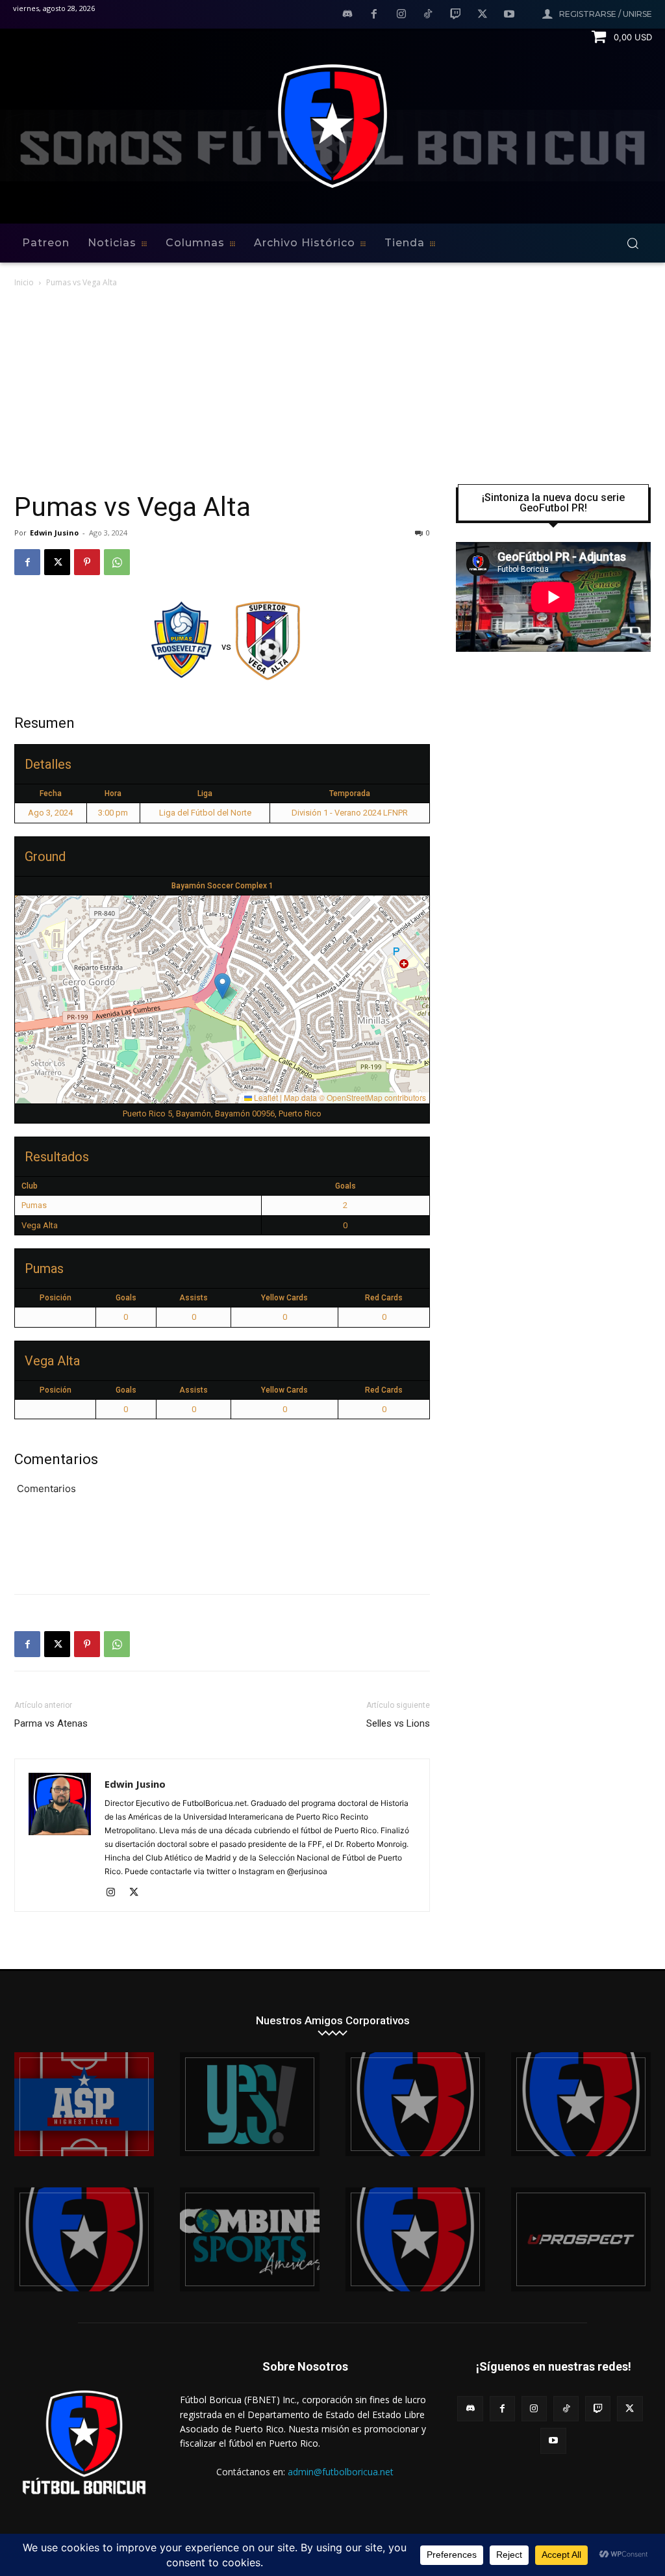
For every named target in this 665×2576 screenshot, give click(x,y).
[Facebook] (374, 15)
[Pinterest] (87, 562)
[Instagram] (401, 15)
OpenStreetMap (355, 1097)
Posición (56, 1298)
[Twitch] (455, 15)
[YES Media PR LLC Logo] (250, 2104)
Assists (194, 1298)
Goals (126, 1298)
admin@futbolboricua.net (341, 2472)
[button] (633, 243)
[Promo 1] (84, 2104)
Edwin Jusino (54, 533)
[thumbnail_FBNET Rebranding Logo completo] (415, 2104)
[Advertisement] (332, 387)
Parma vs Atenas (51, 1723)
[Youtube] (509, 15)
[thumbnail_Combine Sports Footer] (250, 2239)
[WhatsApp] (117, 562)
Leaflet (265, 1097)
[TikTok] (429, 15)
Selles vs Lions (398, 1723)
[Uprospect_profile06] (581, 2239)
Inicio (24, 282)
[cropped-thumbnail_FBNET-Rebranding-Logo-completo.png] (581, 2104)
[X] (483, 15)
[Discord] (347, 15)
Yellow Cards (284, 1298)
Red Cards (384, 1298)
